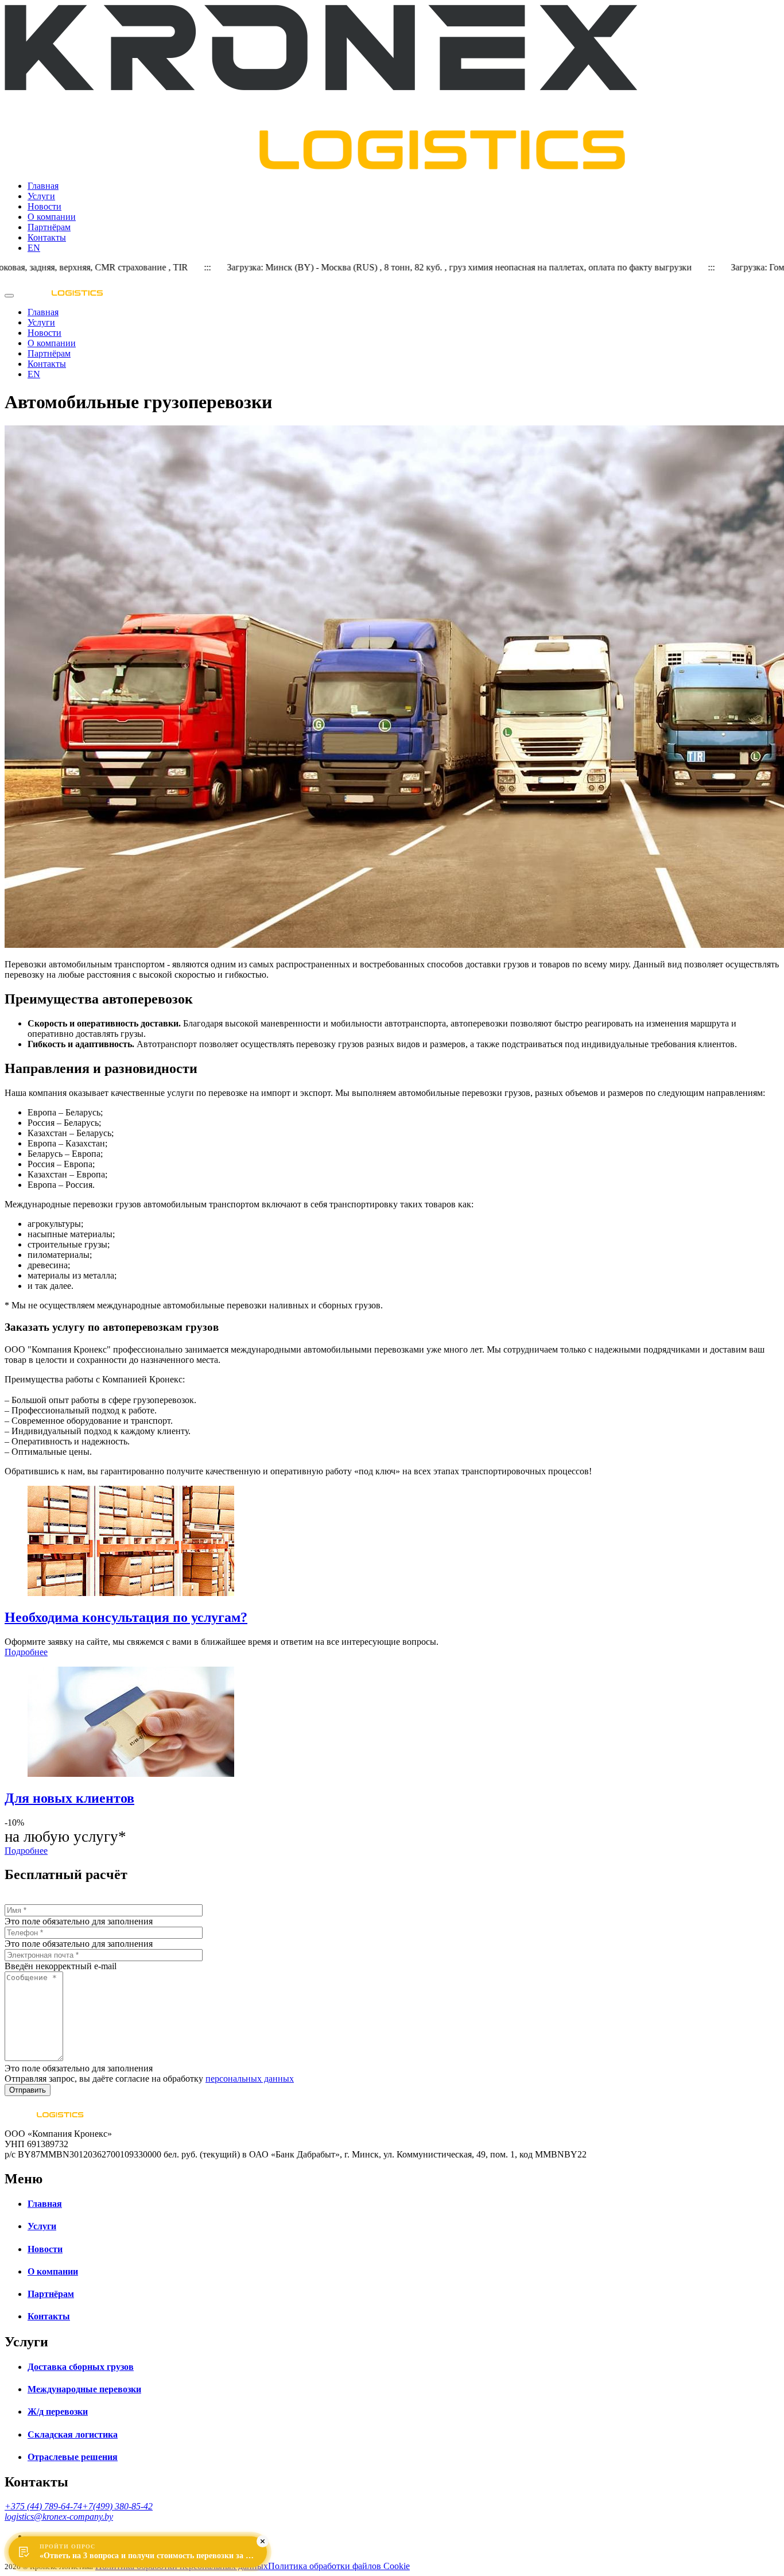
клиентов (69, 1798)
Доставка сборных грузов (81, 2367)
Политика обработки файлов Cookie (339, 2566)
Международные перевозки (84, 2389)
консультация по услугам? (126, 1617)
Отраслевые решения (73, 2457)
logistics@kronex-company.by (59, 2517)
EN (34, 248)
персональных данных (250, 2079)
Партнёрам (49, 227)
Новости (44, 206)
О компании (52, 217)
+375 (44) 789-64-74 (43, 2506)
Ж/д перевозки (58, 2412)
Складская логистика (73, 2434)
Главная (43, 186)
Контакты (47, 237)
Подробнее (26, 1652)
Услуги (41, 196)
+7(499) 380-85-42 (117, 2506)
